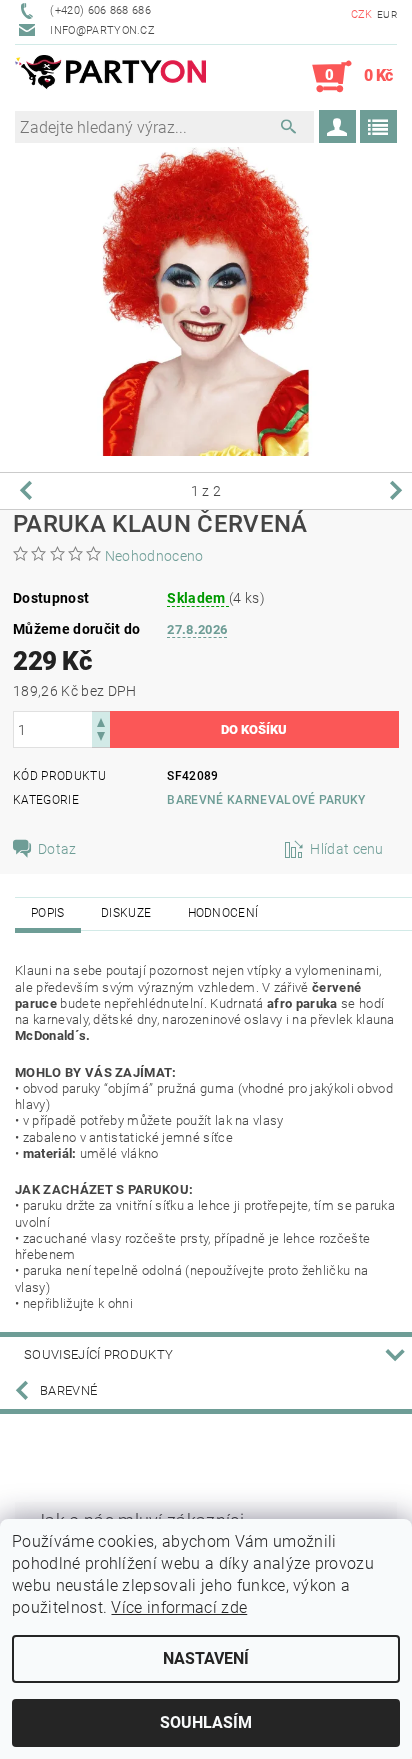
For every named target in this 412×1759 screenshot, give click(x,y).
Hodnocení (223, 913)
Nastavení (206, 1658)
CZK (362, 14)
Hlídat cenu (347, 849)
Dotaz (57, 849)
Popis (48, 913)
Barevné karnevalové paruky (266, 800)
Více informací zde (179, 1607)
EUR (387, 14)
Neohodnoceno (154, 556)
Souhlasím (206, 1722)
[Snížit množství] (101, 738)
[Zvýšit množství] (101, 720)
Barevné (68, 1390)
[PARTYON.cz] (110, 77)
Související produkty (98, 1354)
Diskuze (126, 913)
